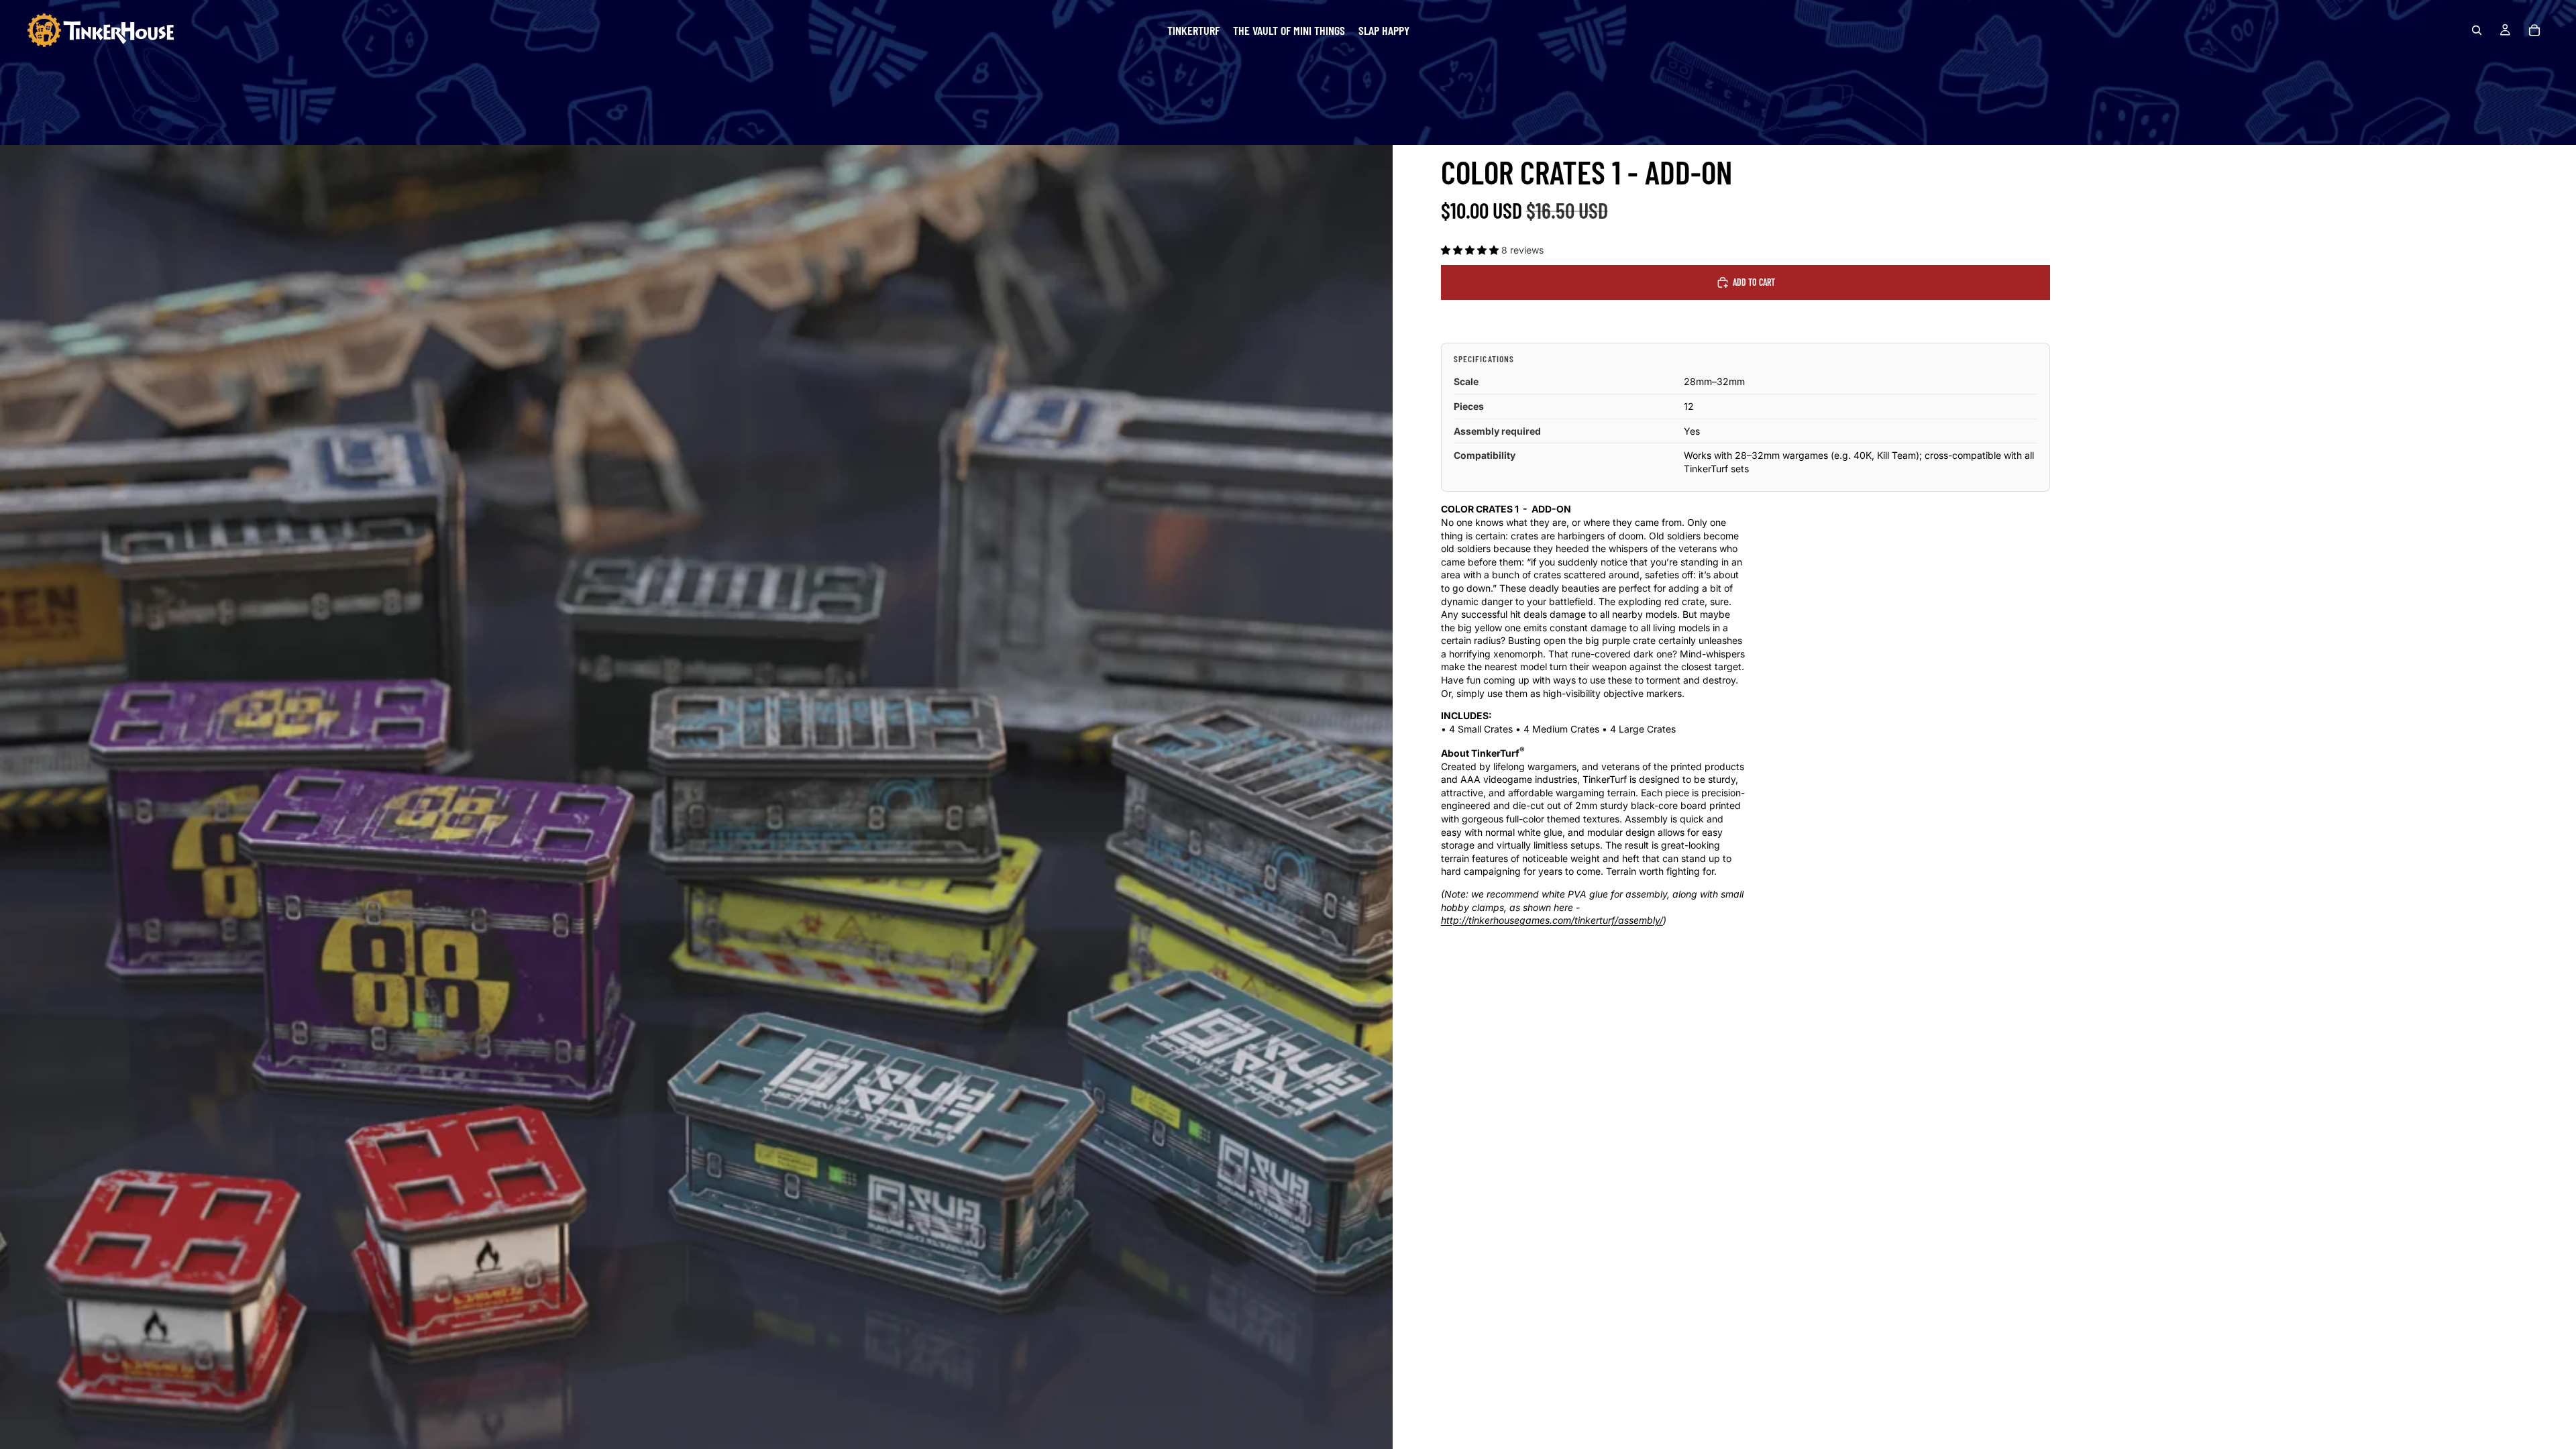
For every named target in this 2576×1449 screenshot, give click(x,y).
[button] (1471, 250)
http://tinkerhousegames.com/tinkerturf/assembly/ (1552, 920)
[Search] (2477, 30)
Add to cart (1754, 282)
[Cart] (2534, 30)
